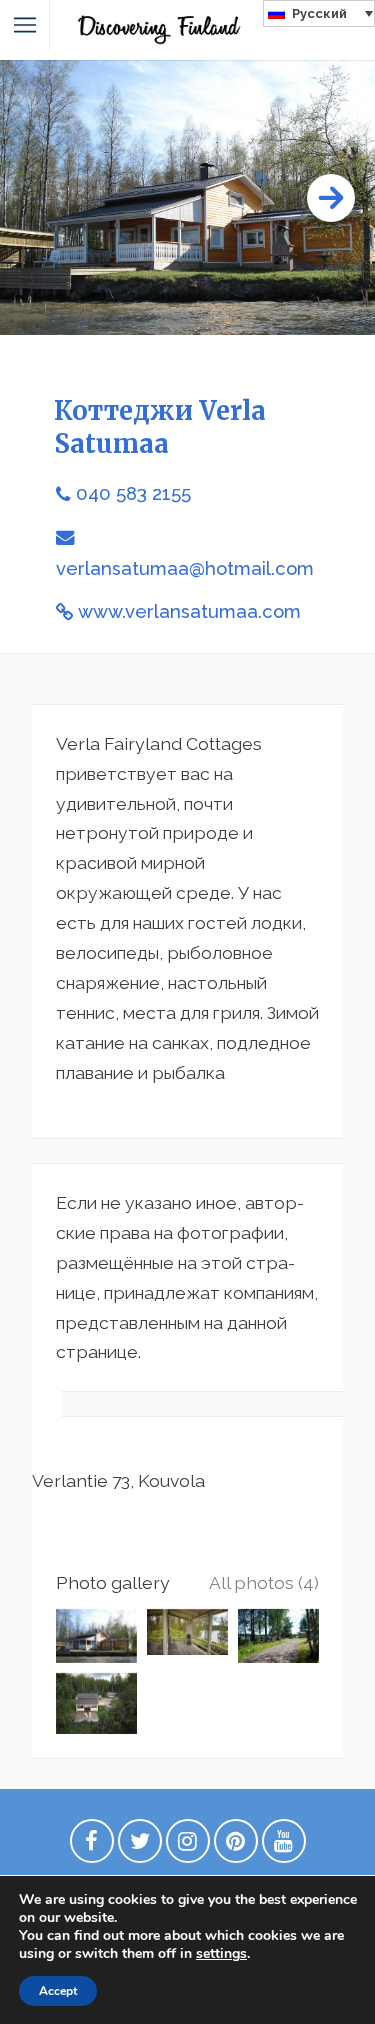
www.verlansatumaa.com (189, 611)
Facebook (92, 1846)
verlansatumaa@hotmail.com (185, 568)
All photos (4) (264, 1582)
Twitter (140, 1846)
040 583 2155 (133, 493)
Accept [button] (58, 1991)
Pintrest (236, 1846)
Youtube (284, 1846)
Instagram (188, 1846)
